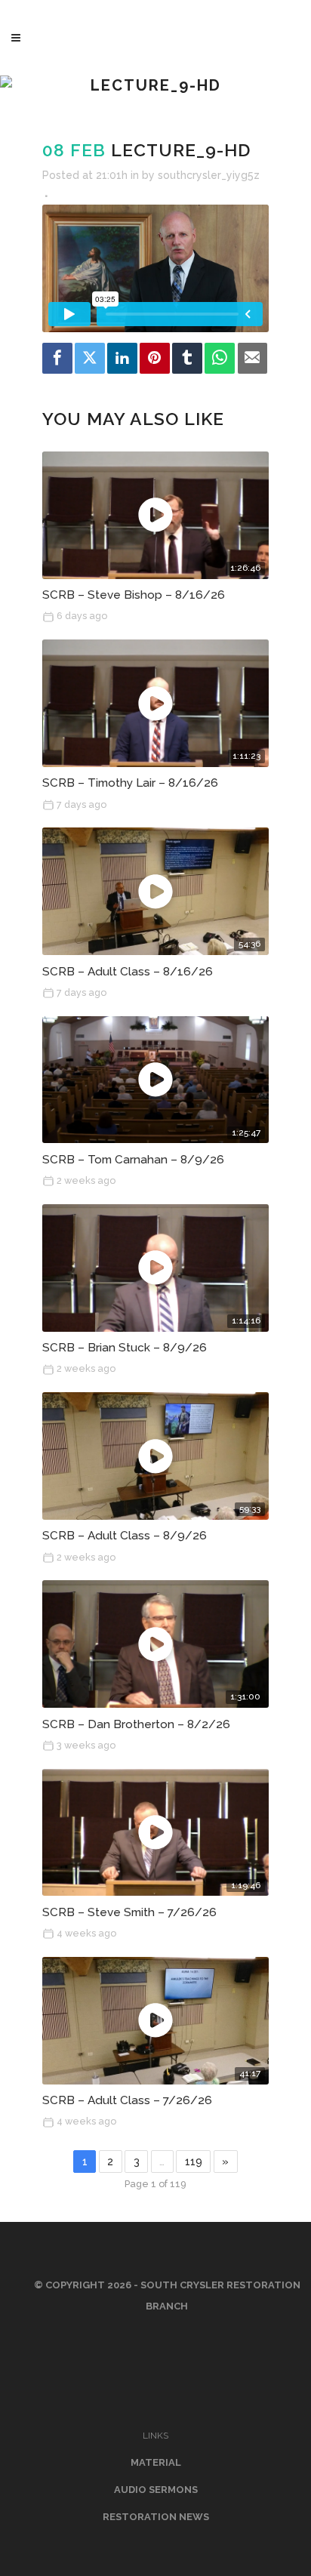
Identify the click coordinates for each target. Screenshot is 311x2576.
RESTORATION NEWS (156, 2517)
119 (194, 2162)
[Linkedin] (122, 358)
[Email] (253, 358)
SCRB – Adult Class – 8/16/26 (128, 972)
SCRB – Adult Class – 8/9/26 (125, 1536)
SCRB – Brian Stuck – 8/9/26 (125, 1348)
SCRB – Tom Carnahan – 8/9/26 (133, 1160)
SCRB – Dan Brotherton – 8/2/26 (136, 1724)
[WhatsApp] (220, 358)
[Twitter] (90, 358)
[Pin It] (155, 358)
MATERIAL (156, 2462)
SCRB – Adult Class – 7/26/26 (127, 2100)
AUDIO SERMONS (156, 2490)
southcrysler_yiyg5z (209, 175)
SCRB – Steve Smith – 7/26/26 (129, 1912)
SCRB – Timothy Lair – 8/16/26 (130, 783)
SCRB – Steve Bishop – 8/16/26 (134, 595)
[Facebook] (57, 358)
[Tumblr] (187, 358)
